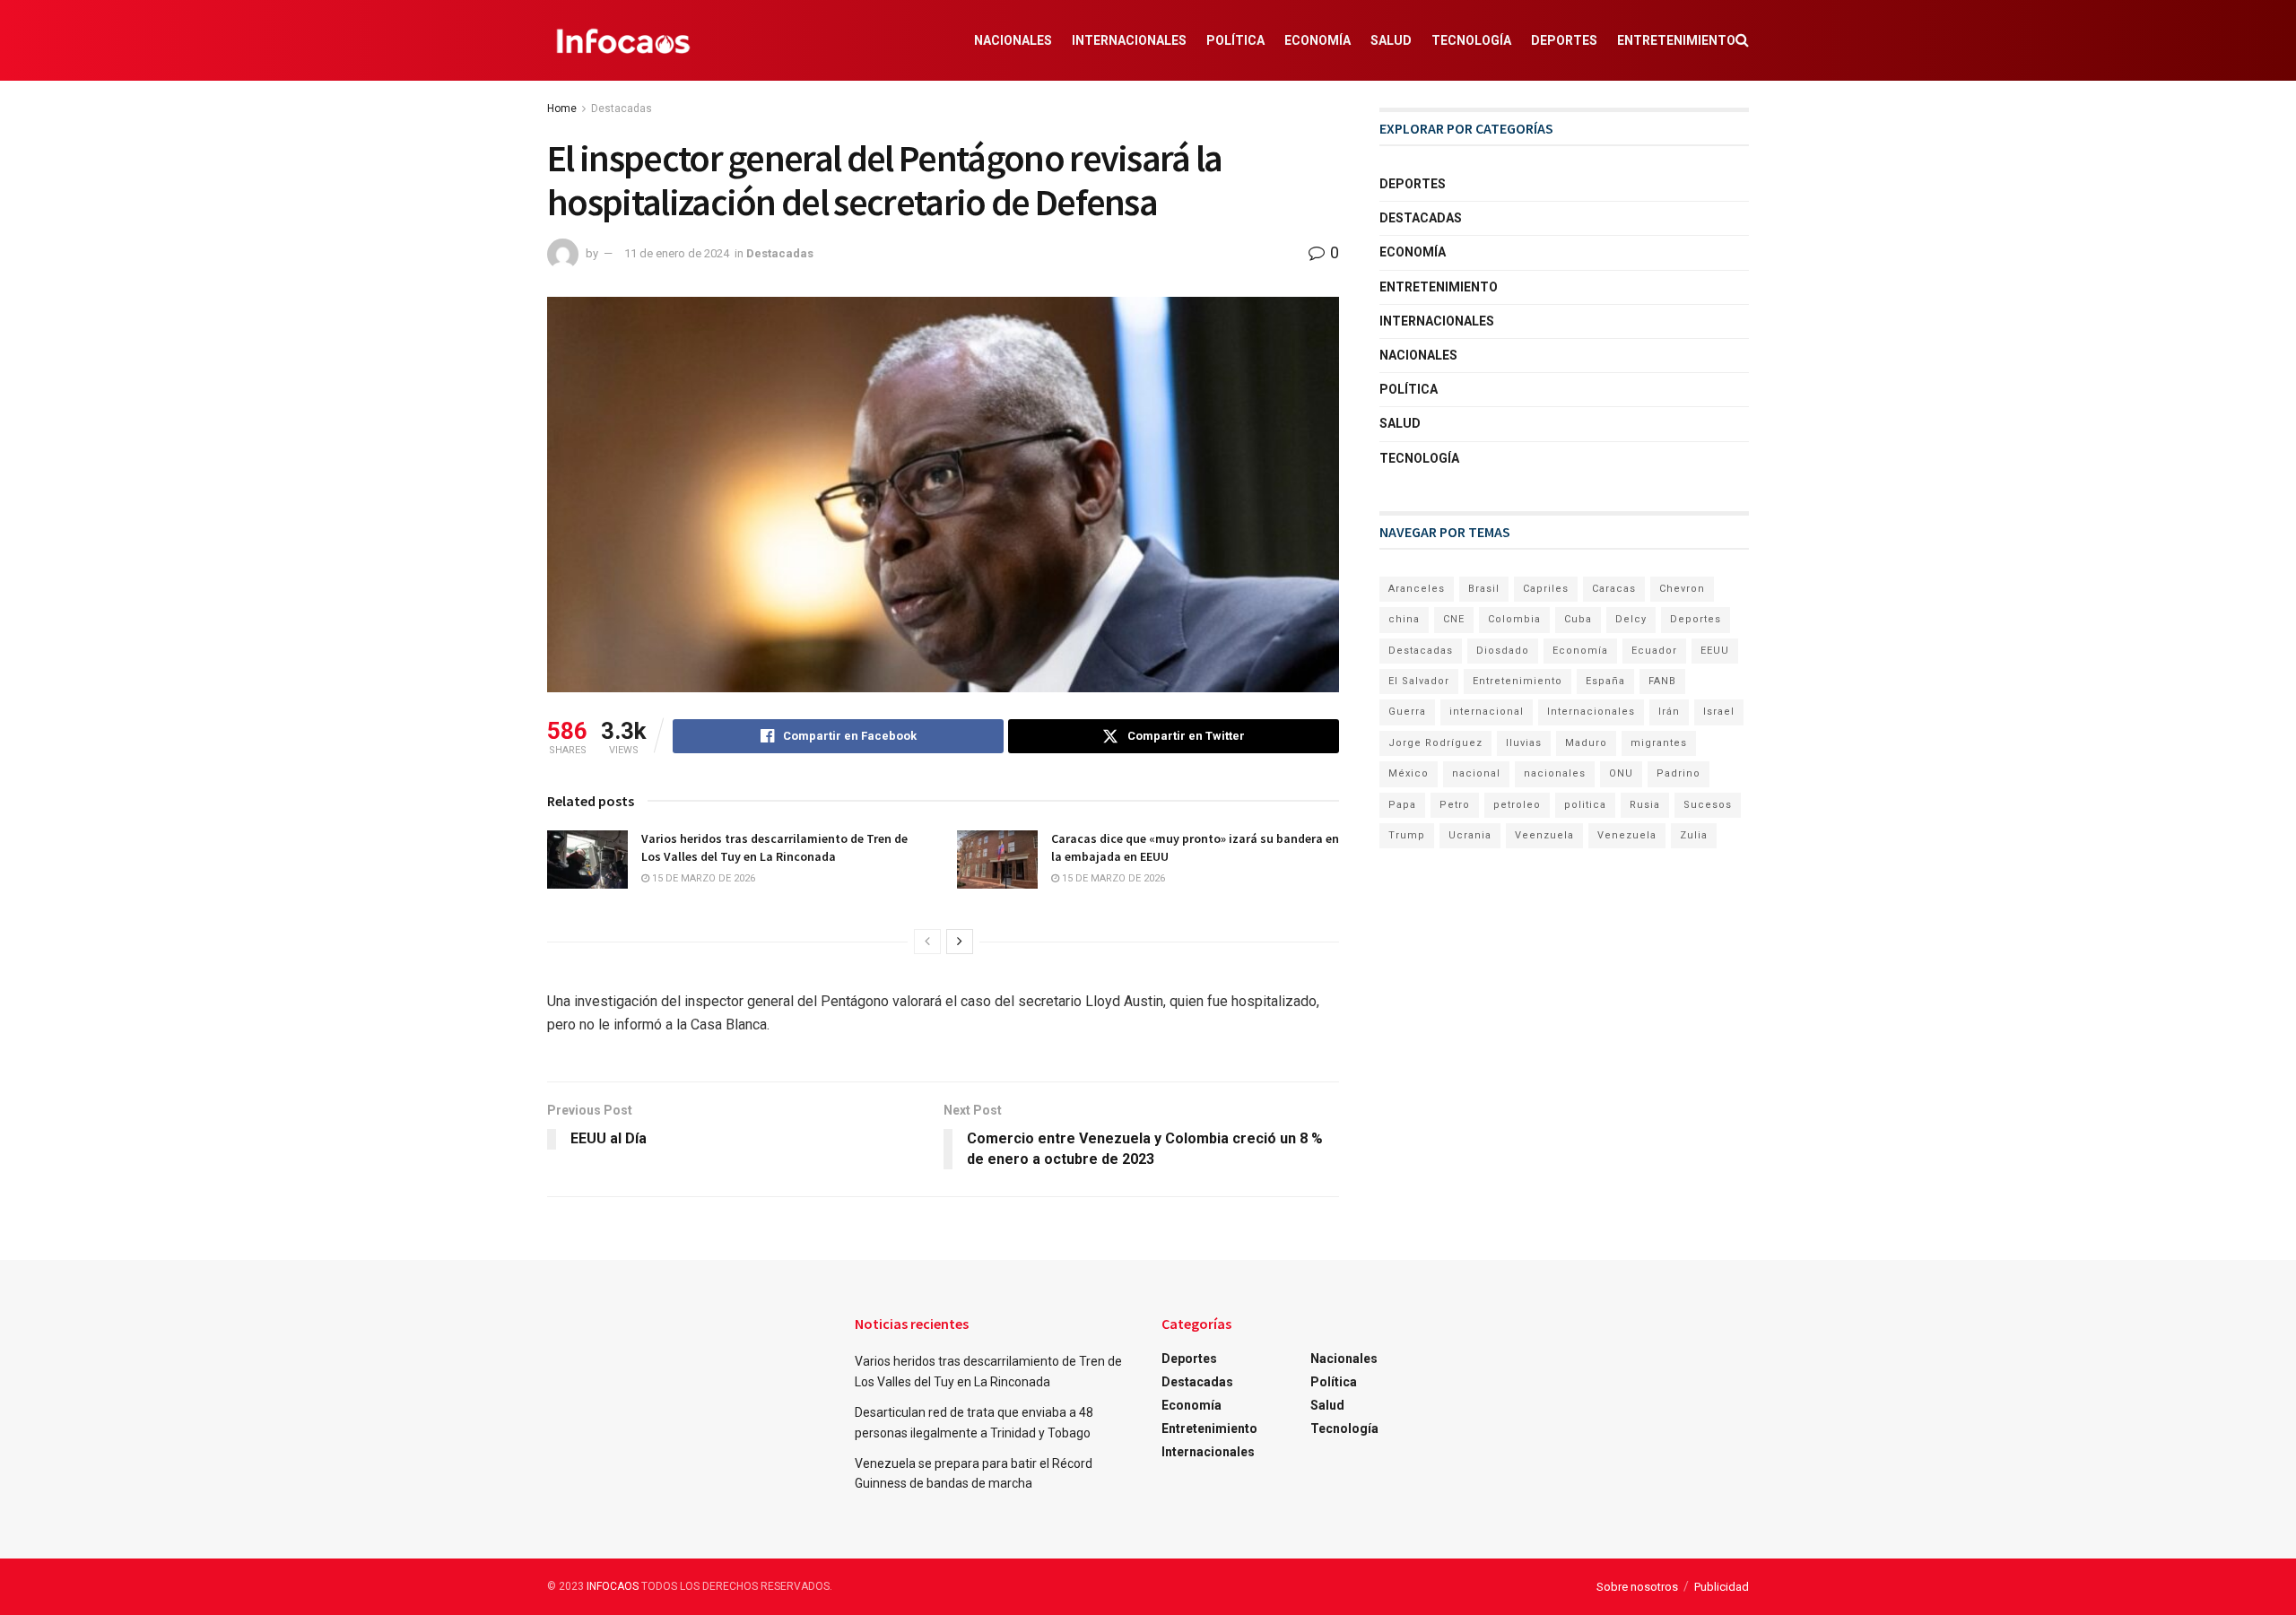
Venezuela (1627, 835)
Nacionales (1013, 40)
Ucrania (1470, 835)
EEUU (1715, 651)
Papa (1402, 805)
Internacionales (1129, 40)
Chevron (1682, 589)
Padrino (1679, 773)
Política (1235, 40)
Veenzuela (1544, 835)
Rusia (1645, 805)
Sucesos (1708, 805)
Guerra (1407, 712)
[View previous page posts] (927, 942)
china (1404, 619)
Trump (1407, 835)
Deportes (1564, 40)
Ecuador (1654, 651)
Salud (1391, 40)
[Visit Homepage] (623, 40)
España (1605, 681)
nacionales (1555, 773)
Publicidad (1722, 1587)
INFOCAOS (613, 1586)
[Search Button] (1742, 40)
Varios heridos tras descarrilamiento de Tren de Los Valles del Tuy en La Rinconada (774, 847)
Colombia (1514, 619)
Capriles (1546, 589)
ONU (1621, 773)
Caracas (1614, 589)
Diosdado (1503, 651)
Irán (1669, 712)
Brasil (1484, 589)
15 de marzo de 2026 (702, 878)
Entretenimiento (1676, 40)
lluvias (1524, 743)
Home (562, 109)
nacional (1476, 773)
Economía (1318, 40)
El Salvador (1419, 681)
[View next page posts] (960, 942)
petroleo (1517, 805)
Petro (1455, 805)
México (1409, 773)
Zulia (1694, 835)
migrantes (1659, 743)
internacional (1487, 712)
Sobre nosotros (1637, 1587)
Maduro (1586, 743)
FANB (1662, 681)
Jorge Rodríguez (1435, 743)
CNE (1454, 619)
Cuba (1578, 619)
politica (1585, 805)
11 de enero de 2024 (677, 253)
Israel (1719, 712)
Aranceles (1417, 589)
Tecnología (1471, 40)
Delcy (1631, 619)
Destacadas (622, 109)
